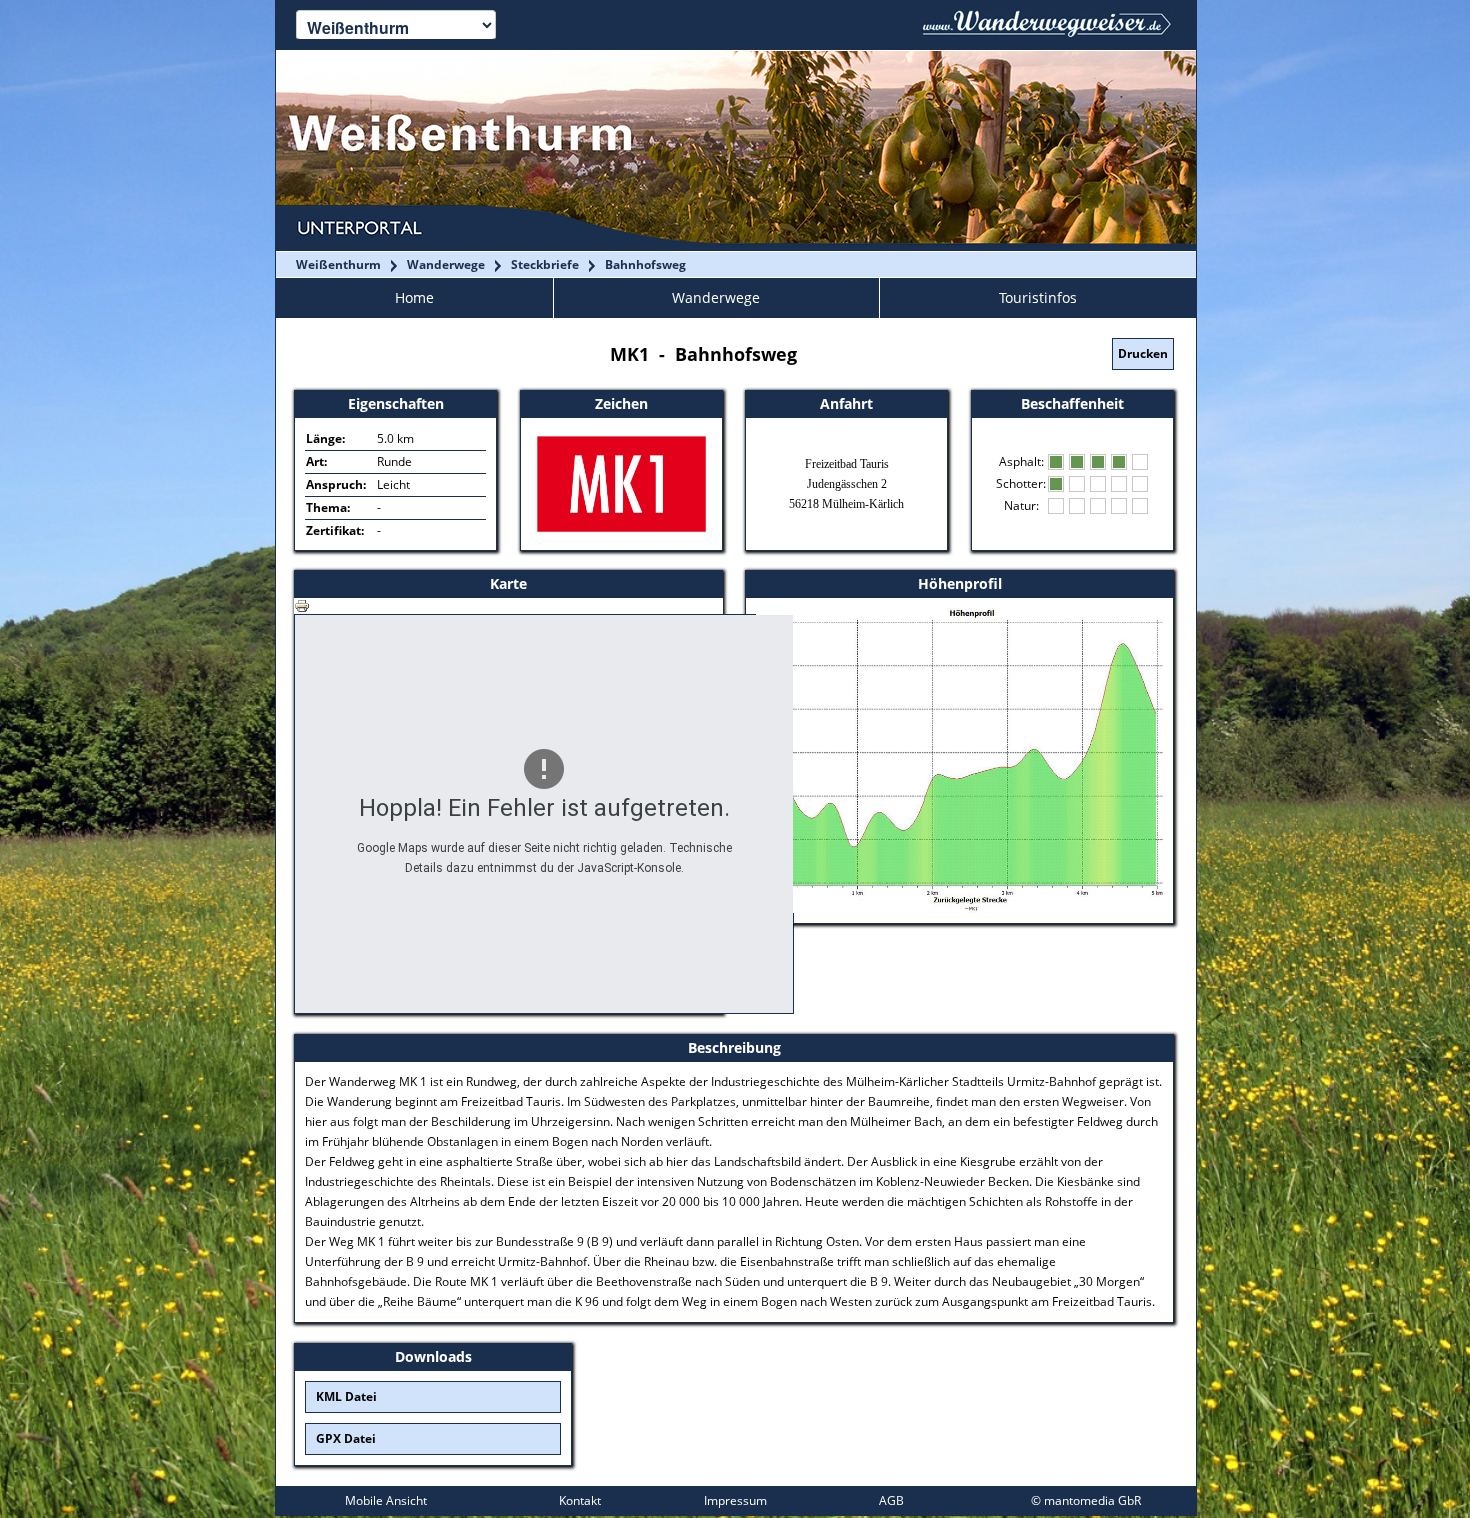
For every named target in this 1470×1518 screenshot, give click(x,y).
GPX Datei (346, 1438)
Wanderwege (716, 297)
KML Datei (346, 1396)
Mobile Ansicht (386, 1500)
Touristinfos (1038, 297)
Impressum (735, 1500)
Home (414, 297)
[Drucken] (302, 604)
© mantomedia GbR (1086, 1500)
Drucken (1143, 353)
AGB (891, 1500)
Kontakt (580, 1500)
